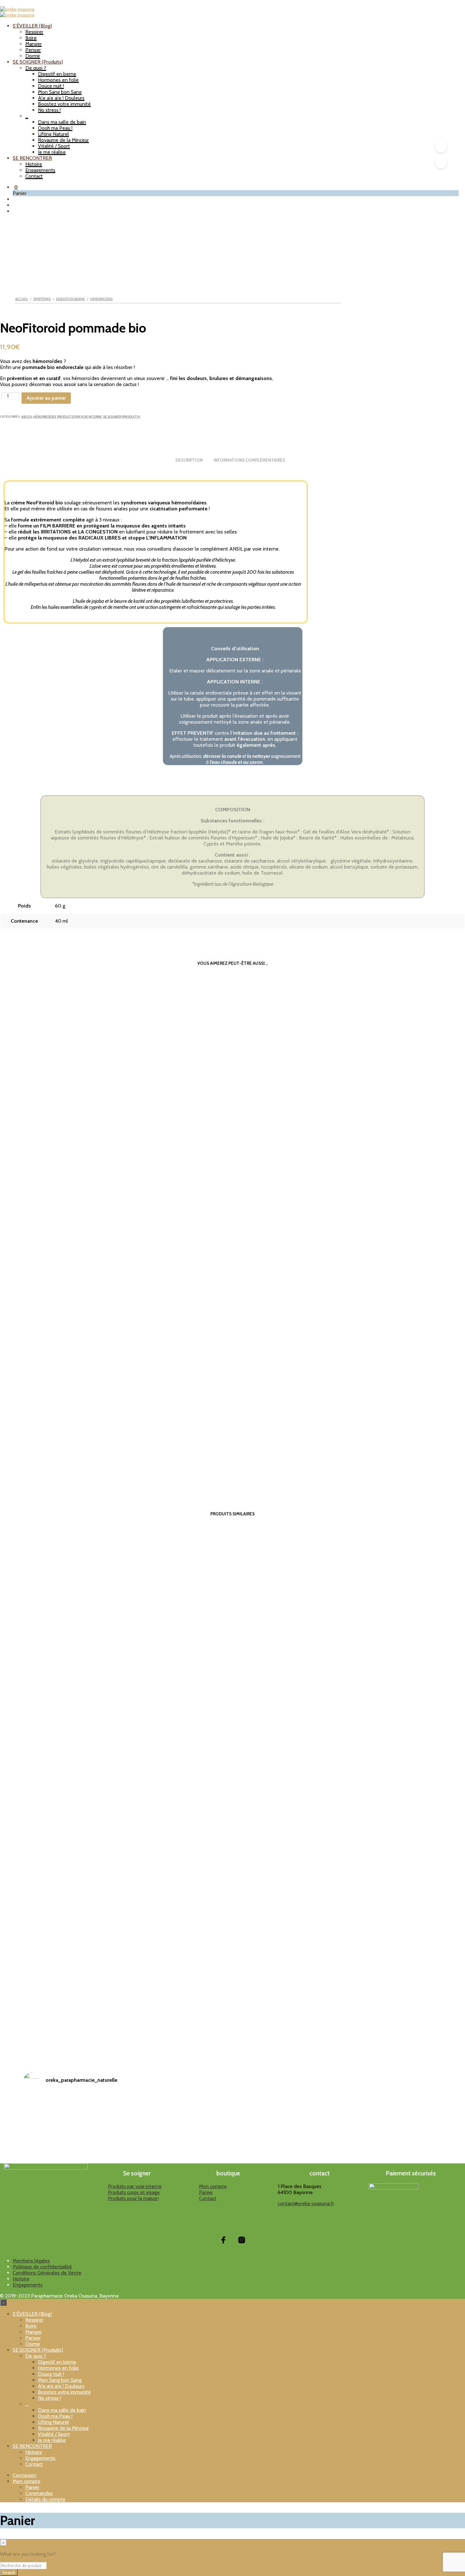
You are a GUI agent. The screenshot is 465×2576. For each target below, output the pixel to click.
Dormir (33, 56)
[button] (15, 187)
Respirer (34, 32)
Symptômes (42, 299)
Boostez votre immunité (64, 104)
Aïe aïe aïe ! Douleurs (61, 98)
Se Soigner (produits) (122, 417)
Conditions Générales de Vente (47, 2273)
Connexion (25, 2475)
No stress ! (49, 110)
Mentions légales (31, 2261)
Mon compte (213, 2186)
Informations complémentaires (249, 460)
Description (189, 460)
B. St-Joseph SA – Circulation (87, 1074)
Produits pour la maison (133, 2198)
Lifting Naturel (53, 134)
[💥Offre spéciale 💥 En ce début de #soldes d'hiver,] (101, 2156)
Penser (33, 50)
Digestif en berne (57, 74)
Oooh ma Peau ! (55, 128)
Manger (34, 44)
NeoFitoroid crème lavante (184, 1443)
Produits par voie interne (80, 417)
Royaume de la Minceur (63, 140)
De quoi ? (36, 68)
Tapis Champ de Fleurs (87, 1999)
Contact (34, 176)
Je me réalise (52, 152)
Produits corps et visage (134, 2192)
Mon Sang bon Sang (60, 92)
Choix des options (88, 2021)
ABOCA (27, 417)
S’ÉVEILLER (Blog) (32, 26)
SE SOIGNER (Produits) (38, 62)
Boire (31, 38)
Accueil (22, 299)
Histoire (34, 164)
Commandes (39, 2493)
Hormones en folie (58, 80)
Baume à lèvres (280, 1994)
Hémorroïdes (101, 299)
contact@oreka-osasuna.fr (306, 2203)
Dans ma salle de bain (62, 122)
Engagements (40, 170)
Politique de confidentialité (42, 2267)
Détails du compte (45, 2499)
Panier (206, 2192)
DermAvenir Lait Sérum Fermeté (184, 1997)
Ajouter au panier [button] (88, 1098)
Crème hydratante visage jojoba (376, 1997)
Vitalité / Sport (54, 146)
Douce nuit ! (51, 86)
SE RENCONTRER (32, 158)
